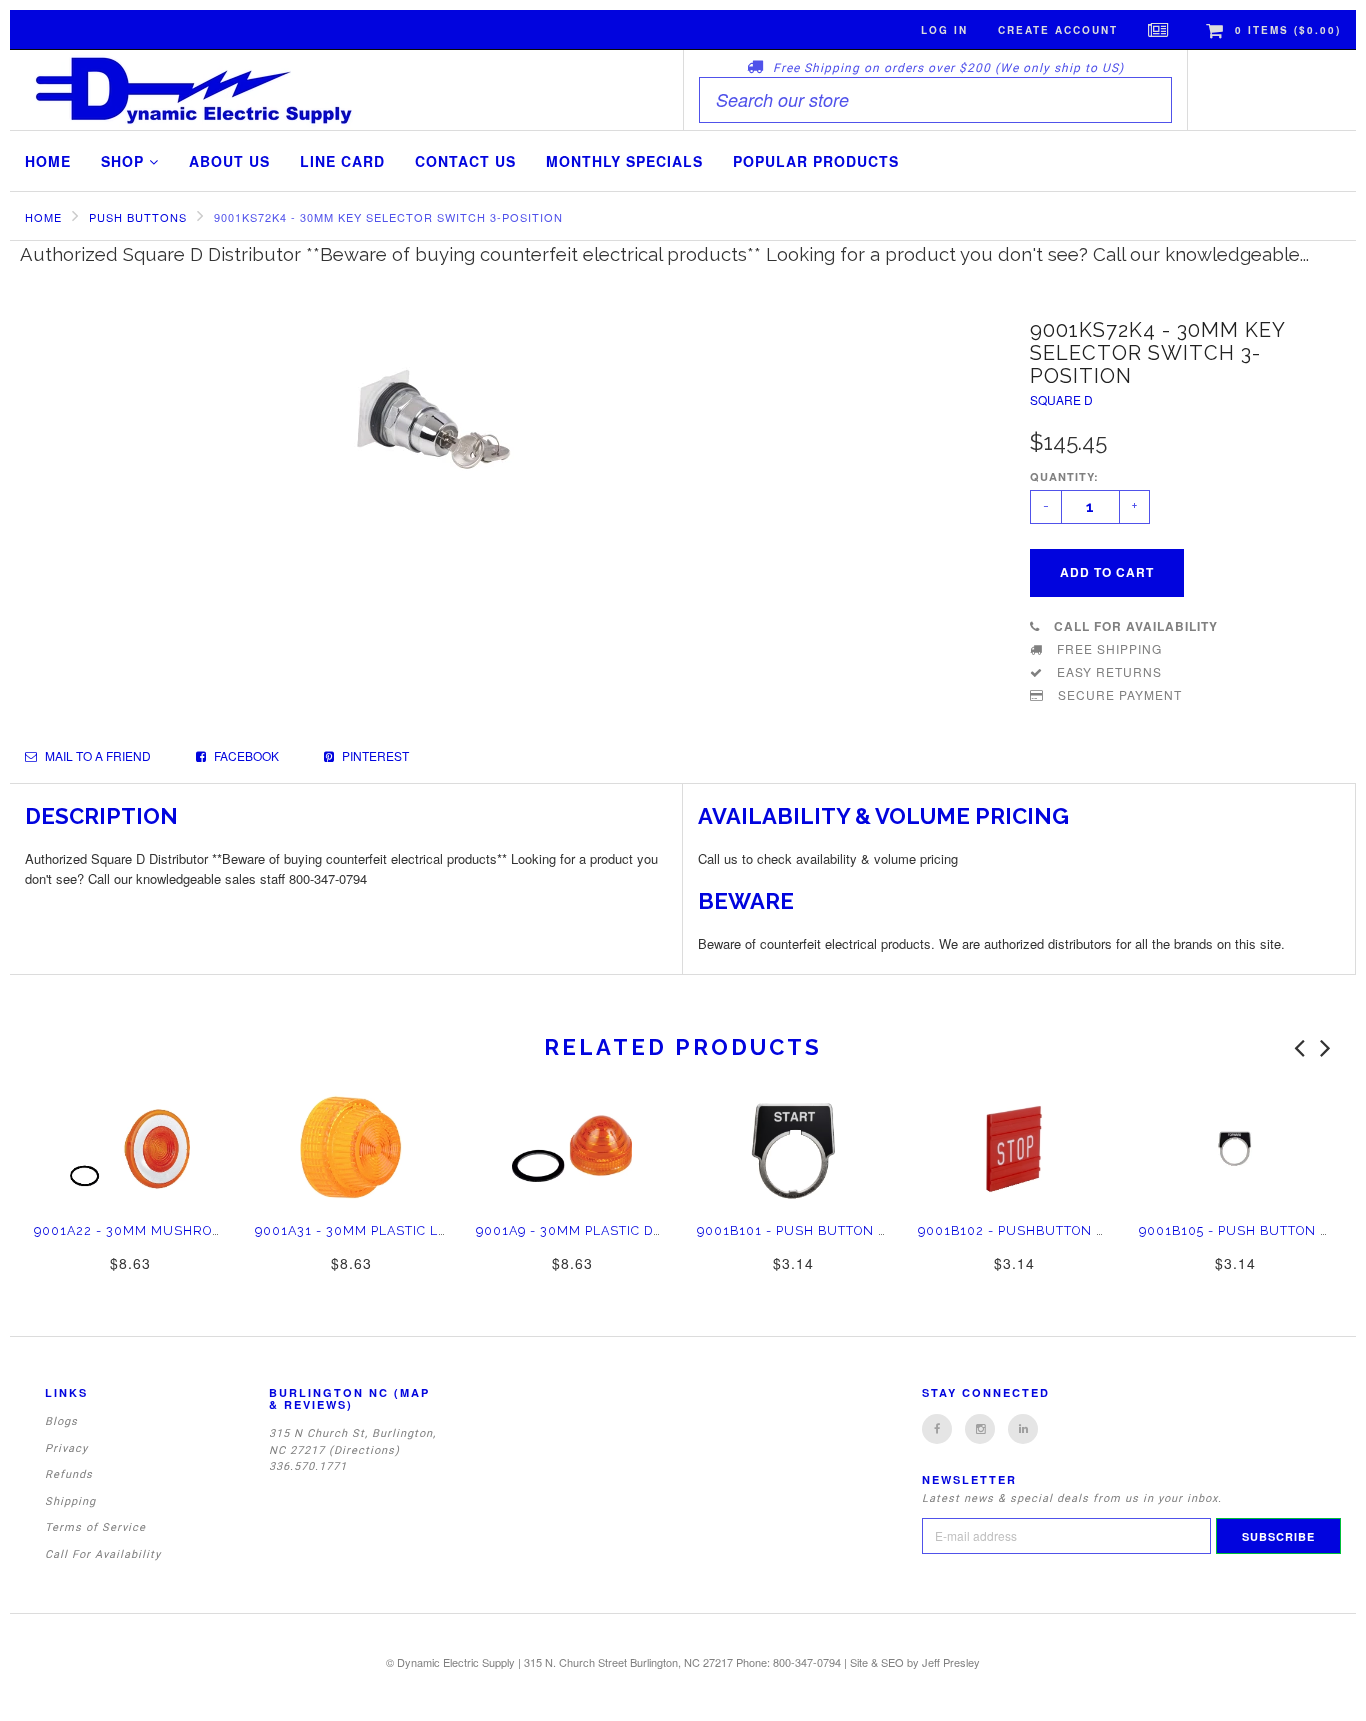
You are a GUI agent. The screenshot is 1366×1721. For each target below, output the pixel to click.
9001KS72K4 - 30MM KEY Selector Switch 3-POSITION (388, 217)
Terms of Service (95, 1527)
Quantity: (1064, 476)
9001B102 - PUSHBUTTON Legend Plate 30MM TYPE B (1106, 1230)
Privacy (66, 1448)
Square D (1061, 399)
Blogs (61, 1421)
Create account (1058, 30)
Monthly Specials (624, 161)
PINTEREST (374, 755)
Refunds (69, 1474)
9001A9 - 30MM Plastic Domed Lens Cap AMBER (646, 1230)
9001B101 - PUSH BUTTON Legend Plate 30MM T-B (873, 1230)
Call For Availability (103, 1554)
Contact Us (465, 161)
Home (48, 161)
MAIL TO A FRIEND (96, 755)
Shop (125, 161)
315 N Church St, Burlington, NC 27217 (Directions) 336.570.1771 (352, 1450)
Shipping (70, 1501)
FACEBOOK (245, 755)
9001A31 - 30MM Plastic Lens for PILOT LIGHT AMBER (445, 1230)
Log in (944, 30)
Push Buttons (138, 217)
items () (1288, 30)
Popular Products (816, 161)
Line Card (342, 161)
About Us (229, 161)
